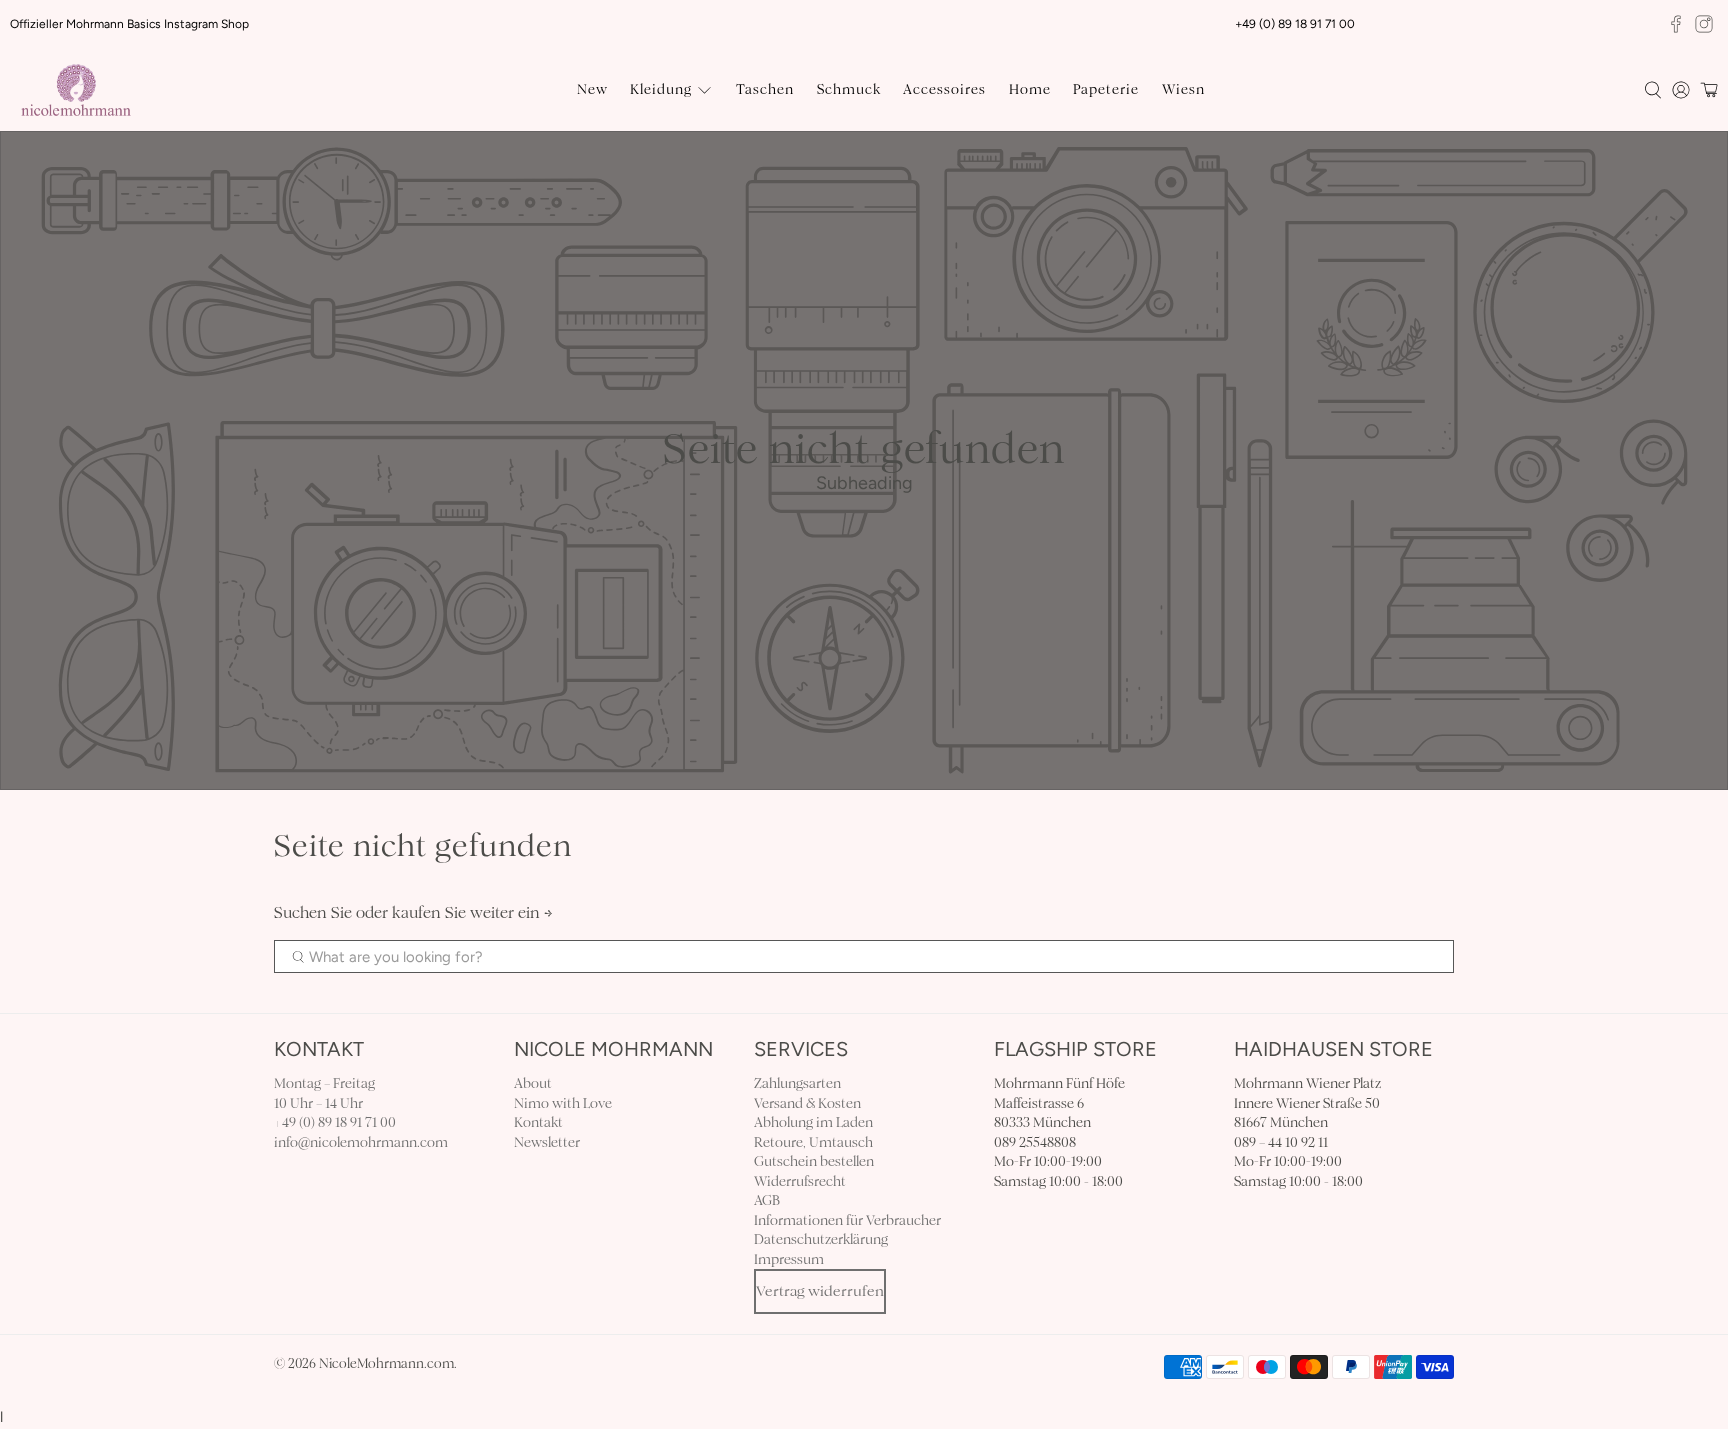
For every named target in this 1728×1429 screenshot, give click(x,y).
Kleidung (661, 89)
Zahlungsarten (797, 1083)
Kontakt (538, 1122)
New (592, 89)
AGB (767, 1200)
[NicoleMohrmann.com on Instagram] (1704, 24)
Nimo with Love (563, 1103)
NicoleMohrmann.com (386, 1364)
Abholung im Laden (813, 1122)
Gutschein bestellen (814, 1161)
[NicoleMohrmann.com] (76, 90)
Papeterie (1106, 89)
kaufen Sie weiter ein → (472, 912)
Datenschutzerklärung (821, 1239)
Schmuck (849, 89)
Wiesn (1183, 89)
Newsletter (547, 1142)
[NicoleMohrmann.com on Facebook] (1676, 24)
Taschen (765, 89)
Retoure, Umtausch (813, 1142)
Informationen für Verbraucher (847, 1220)
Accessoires (944, 89)
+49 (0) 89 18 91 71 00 (335, 1122)
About (533, 1083)
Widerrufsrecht (800, 1181)
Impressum (789, 1259)
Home (1030, 89)
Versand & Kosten (807, 1103)
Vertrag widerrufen (820, 1291)
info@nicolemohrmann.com (361, 1142)
